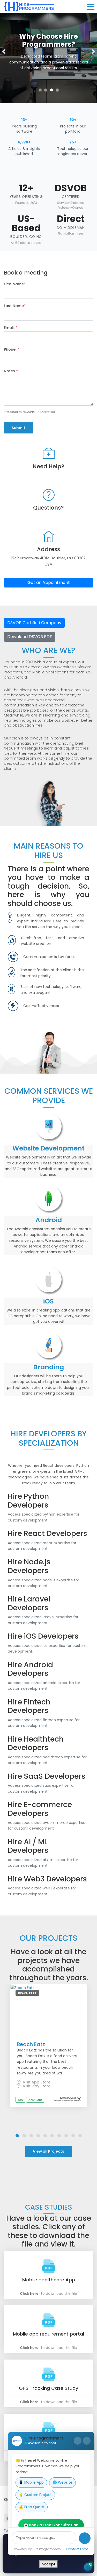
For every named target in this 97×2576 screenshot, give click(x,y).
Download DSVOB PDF (30, 637)
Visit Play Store (36, 2086)
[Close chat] (87, 2441)
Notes (11, 371)
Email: (11, 328)
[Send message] (85, 2538)
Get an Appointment (49, 582)
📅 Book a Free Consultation (51, 2525)
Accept (48, 2564)
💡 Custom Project (35, 2495)
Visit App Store (36, 2082)
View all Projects (48, 2151)
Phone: (12, 349)
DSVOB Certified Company (34, 623)
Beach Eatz (31, 2044)
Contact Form (77, 2549)
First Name (15, 284)
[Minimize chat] (78, 2441)
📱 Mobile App (31, 2482)
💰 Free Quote (32, 2507)
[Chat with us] (88, 2567)
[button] (4, 52)
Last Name (15, 306)
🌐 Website (62, 2482)
